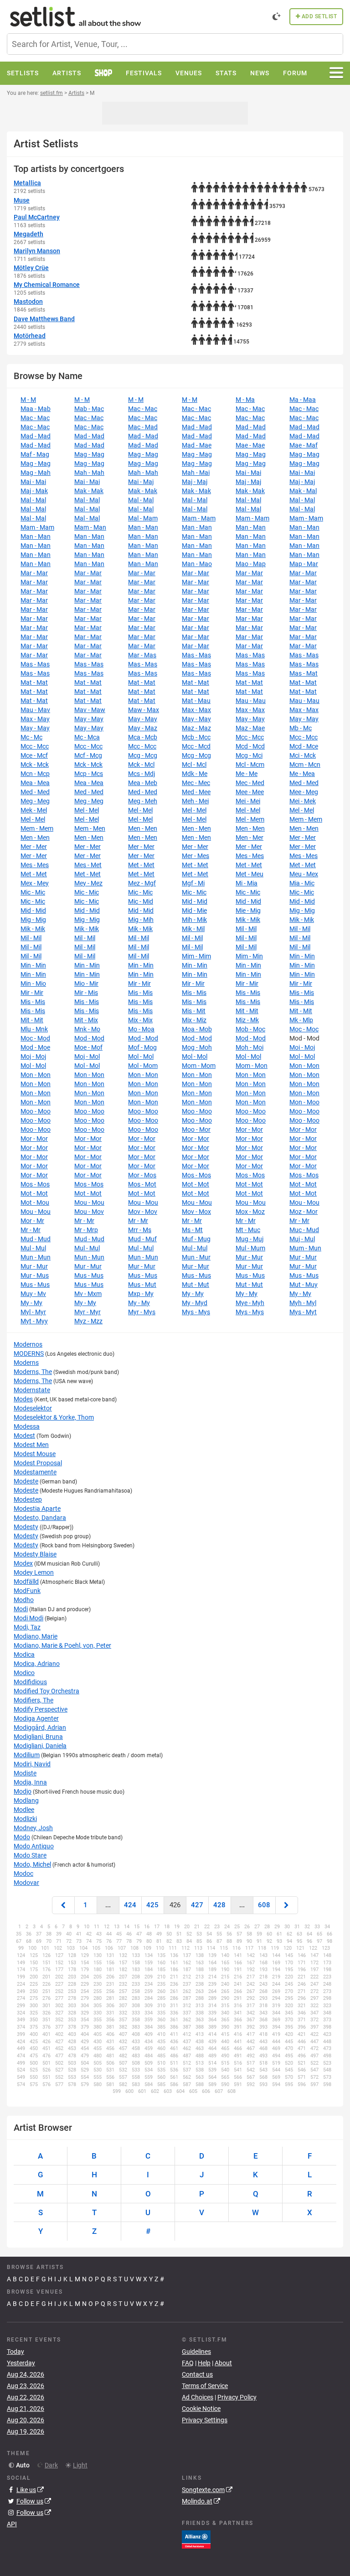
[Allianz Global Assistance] (196, 2539)
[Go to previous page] (63, 1905)
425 (152, 1905)
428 (219, 1905)
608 (264, 1905)
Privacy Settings (205, 2420)
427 (197, 1905)
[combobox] (175, 44)
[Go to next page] (287, 1905)
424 (130, 1905)
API (12, 2524)
